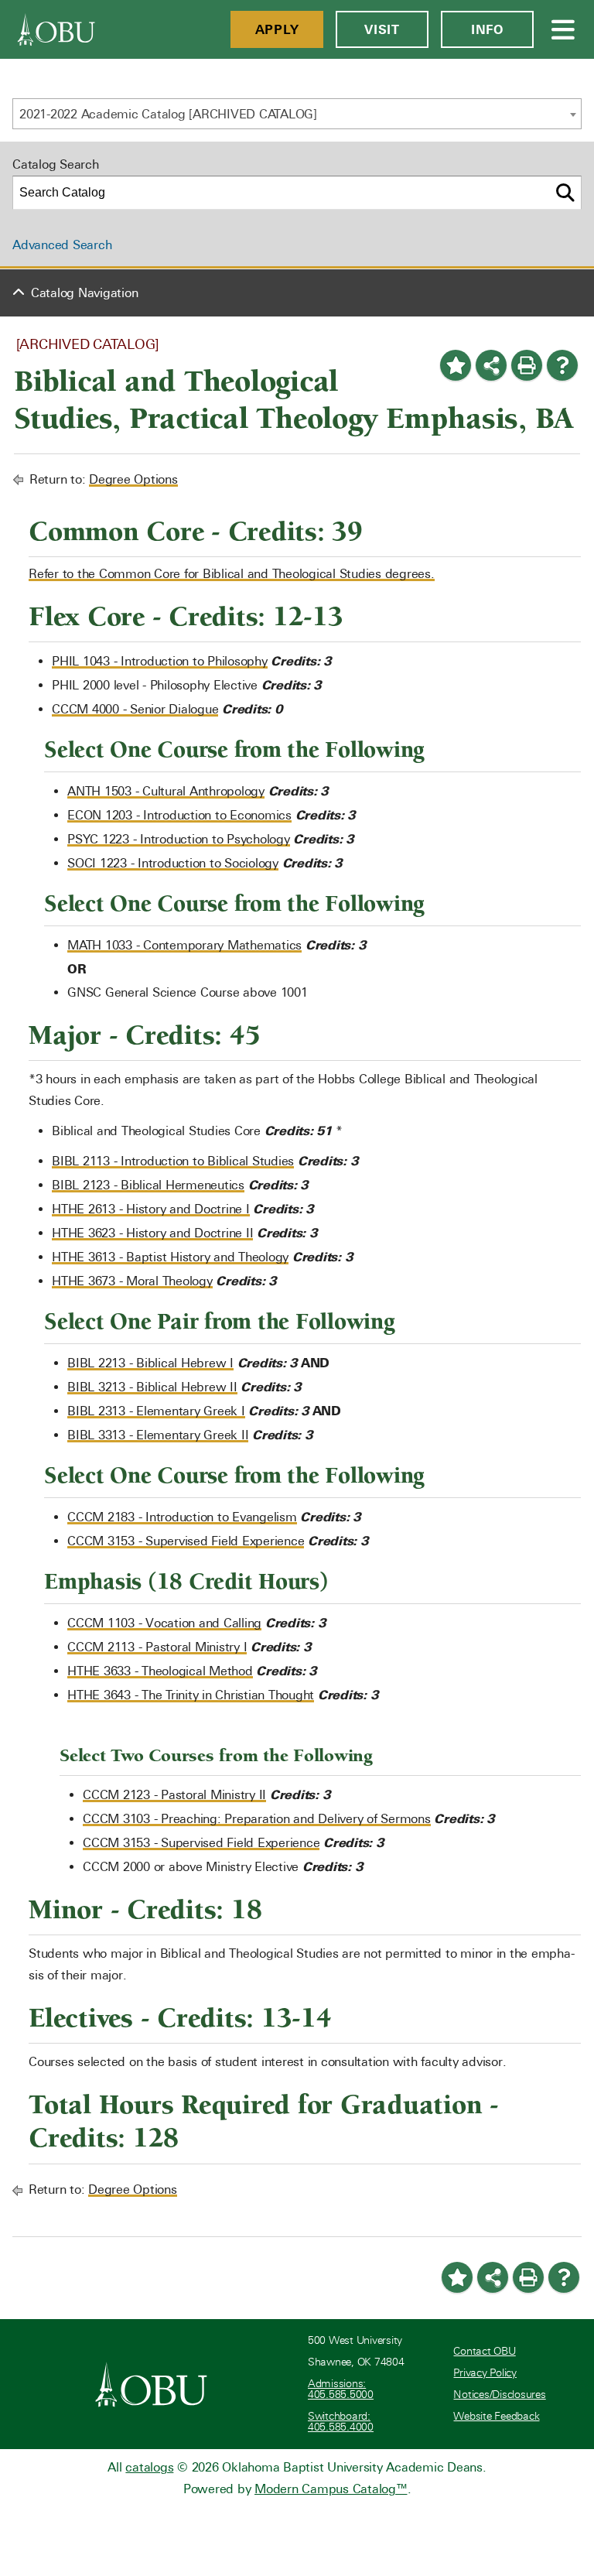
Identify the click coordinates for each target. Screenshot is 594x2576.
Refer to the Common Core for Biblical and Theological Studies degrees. (232, 574)
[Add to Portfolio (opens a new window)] (456, 365)
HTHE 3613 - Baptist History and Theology (170, 1257)
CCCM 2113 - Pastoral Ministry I (157, 1647)
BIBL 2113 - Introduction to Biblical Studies (173, 1161)
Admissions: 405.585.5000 (341, 2389)
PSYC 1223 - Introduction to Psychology (179, 839)
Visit (382, 29)
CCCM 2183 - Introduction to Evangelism (182, 1517)
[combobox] (297, 114)
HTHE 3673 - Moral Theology (132, 1281)
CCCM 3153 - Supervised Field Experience (186, 1541)
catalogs (149, 2467)
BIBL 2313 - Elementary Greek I (156, 1411)
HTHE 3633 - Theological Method (160, 1671)
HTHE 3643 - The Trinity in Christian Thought (191, 1695)
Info (487, 29)
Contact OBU (484, 2351)
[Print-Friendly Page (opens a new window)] (527, 365)
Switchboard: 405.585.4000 (341, 2422)
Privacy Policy (485, 2373)
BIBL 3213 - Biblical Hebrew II (152, 1387)
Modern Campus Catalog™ (331, 2489)
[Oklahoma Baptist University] (151, 2384)
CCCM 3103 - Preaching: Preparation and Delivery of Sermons (257, 1819)
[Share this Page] (491, 365)
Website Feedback (496, 2416)
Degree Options (133, 479)
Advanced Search (62, 245)
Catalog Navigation (85, 293)
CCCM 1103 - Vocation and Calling (164, 1623)
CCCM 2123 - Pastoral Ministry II (174, 1795)
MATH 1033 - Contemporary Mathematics (184, 945)
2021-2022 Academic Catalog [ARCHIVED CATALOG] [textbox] (168, 114)
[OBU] (56, 29)
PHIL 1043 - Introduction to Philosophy (160, 661)
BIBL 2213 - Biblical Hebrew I (150, 1363)
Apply (277, 29)
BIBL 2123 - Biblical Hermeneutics (148, 1185)
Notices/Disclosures (499, 2395)
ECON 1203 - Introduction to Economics (179, 815)
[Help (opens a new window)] (562, 365)
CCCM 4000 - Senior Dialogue (135, 709)
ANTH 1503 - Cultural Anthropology (166, 791)
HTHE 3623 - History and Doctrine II (152, 1233)
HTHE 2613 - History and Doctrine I (151, 1209)
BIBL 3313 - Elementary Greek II (158, 1435)
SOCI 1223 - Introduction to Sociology (173, 863)
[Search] (565, 193)
